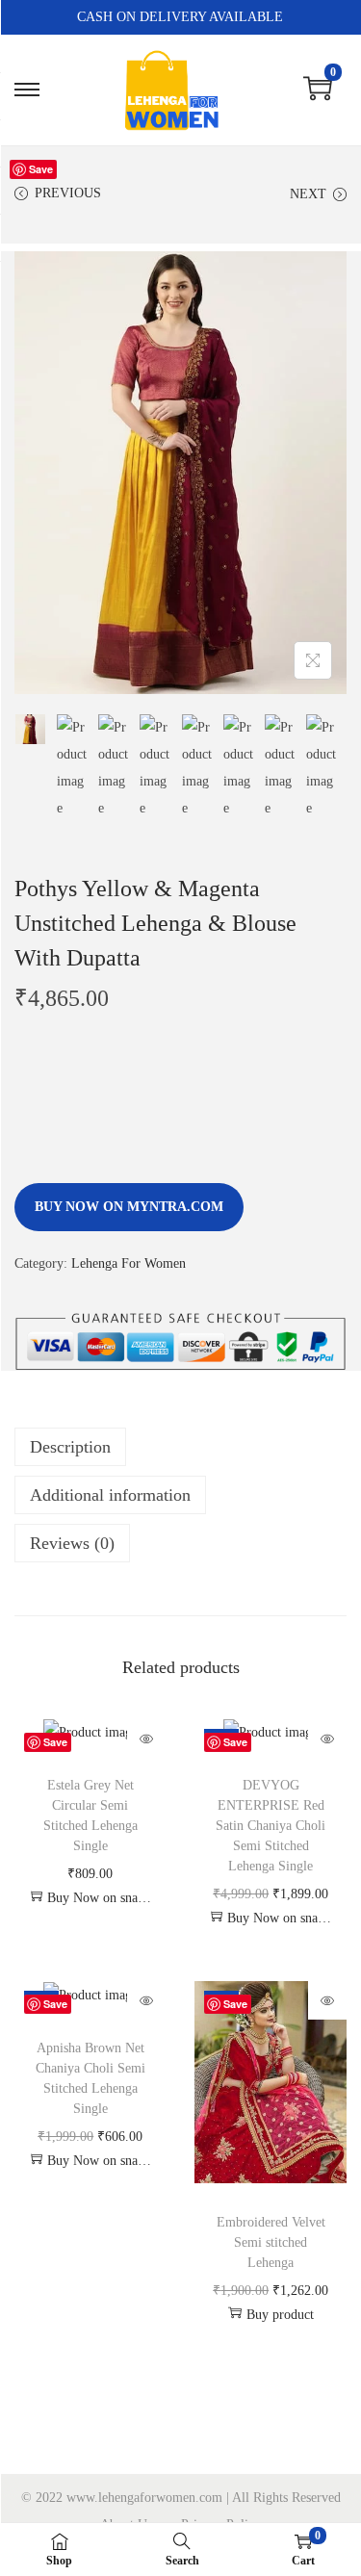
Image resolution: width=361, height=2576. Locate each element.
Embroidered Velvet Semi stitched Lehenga (271, 2242)
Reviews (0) (72, 1543)
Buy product (280, 2315)
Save (41, 169)
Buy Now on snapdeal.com (99, 1898)
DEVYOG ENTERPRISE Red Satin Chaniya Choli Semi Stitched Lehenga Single (271, 1826)
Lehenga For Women (129, 1263)
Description (70, 1447)
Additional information (110, 1495)
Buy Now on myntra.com (129, 1207)
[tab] (180, 1447)
